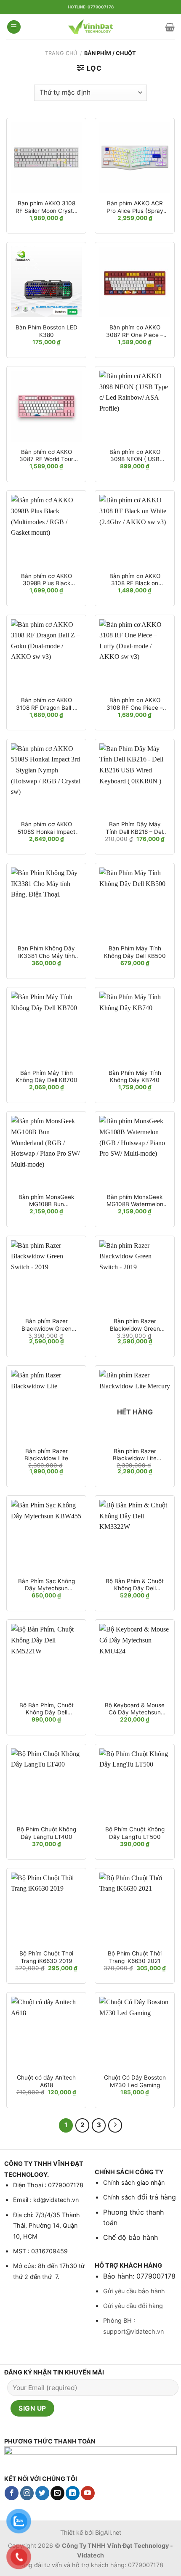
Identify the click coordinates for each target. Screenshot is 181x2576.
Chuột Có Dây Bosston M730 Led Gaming (135, 2081)
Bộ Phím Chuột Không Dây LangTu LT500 (135, 1833)
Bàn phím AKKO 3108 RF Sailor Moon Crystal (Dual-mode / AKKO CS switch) (47, 207)
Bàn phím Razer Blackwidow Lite (46, 1455)
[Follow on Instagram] (27, 2493)
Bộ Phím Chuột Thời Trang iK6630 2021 (135, 1957)
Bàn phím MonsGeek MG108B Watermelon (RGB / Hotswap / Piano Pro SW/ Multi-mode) (135, 1201)
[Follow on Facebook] (12, 2493)
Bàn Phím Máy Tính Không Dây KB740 (135, 1077)
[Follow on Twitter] (42, 2493)
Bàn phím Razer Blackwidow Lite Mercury (135, 1455)
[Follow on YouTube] (88, 2493)
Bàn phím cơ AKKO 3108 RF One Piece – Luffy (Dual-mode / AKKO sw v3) (135, 704)
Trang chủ (61, 53)
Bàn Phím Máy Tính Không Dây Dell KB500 (135, 952)
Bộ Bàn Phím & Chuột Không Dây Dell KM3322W (135, 1585)
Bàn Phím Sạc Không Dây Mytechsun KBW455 (47, 1585)
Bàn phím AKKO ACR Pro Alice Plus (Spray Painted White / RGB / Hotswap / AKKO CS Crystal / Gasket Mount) (135, 207)
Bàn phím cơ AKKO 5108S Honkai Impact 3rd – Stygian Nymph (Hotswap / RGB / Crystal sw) (47, 828)
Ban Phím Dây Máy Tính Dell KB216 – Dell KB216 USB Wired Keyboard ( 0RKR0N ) (135, 828)
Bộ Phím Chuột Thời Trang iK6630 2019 (46, 1957)
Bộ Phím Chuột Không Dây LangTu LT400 (47, 1833)
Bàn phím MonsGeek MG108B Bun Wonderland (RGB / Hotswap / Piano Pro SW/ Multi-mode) (46, 1201)
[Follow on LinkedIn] (73, 2493)
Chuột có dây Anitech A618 (46, 2081)
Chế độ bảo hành (130, 2237)
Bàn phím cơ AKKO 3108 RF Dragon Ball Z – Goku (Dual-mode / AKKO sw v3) (46, 704)
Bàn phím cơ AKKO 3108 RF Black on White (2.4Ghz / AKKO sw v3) (135, 580)
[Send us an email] (57, 2493)
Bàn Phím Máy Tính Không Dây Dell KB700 (47, 1077)
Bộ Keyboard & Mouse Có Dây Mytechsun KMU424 (135, 1709)
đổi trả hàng (156, 2197)
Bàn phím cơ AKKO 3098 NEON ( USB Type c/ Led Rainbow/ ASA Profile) (135, 456)
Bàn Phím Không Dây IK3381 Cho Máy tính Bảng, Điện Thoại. (46, 952)
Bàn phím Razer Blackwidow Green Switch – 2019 (47, 1325)
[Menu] (14, 27)
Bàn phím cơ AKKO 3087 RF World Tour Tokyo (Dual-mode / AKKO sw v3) (46, 456)
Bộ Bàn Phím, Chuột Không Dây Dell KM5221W (47, 1709)
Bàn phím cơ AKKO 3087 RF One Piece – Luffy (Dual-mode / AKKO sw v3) (135, 331)
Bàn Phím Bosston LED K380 (47, 331)
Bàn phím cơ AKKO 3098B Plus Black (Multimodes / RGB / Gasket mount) (47, 580)
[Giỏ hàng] (170, 27)
